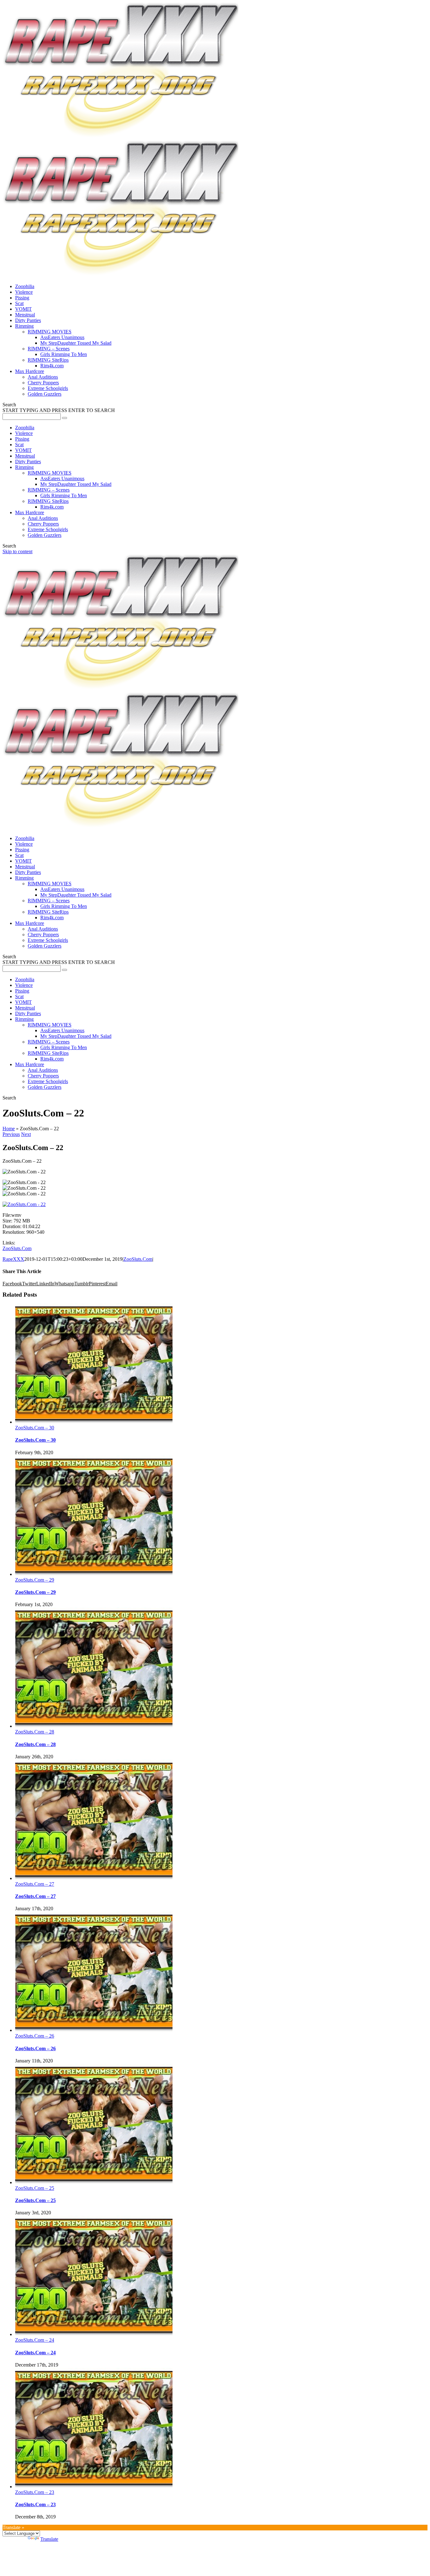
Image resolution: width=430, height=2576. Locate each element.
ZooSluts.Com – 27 (35, 1884)
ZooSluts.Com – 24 (35, 2340)
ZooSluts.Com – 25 (35, 2188)
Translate (49, 2539)
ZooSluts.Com (17, 1248)
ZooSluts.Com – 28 (35, 1732)
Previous (11, 1134)
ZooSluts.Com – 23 (35, 2492)
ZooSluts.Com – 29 (35, 1580)
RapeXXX (13, 1259)
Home (9, 1129)
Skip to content (17, 551)
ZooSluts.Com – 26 (35, 2036)
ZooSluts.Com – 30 (35, 1428)
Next (26, 1134)
